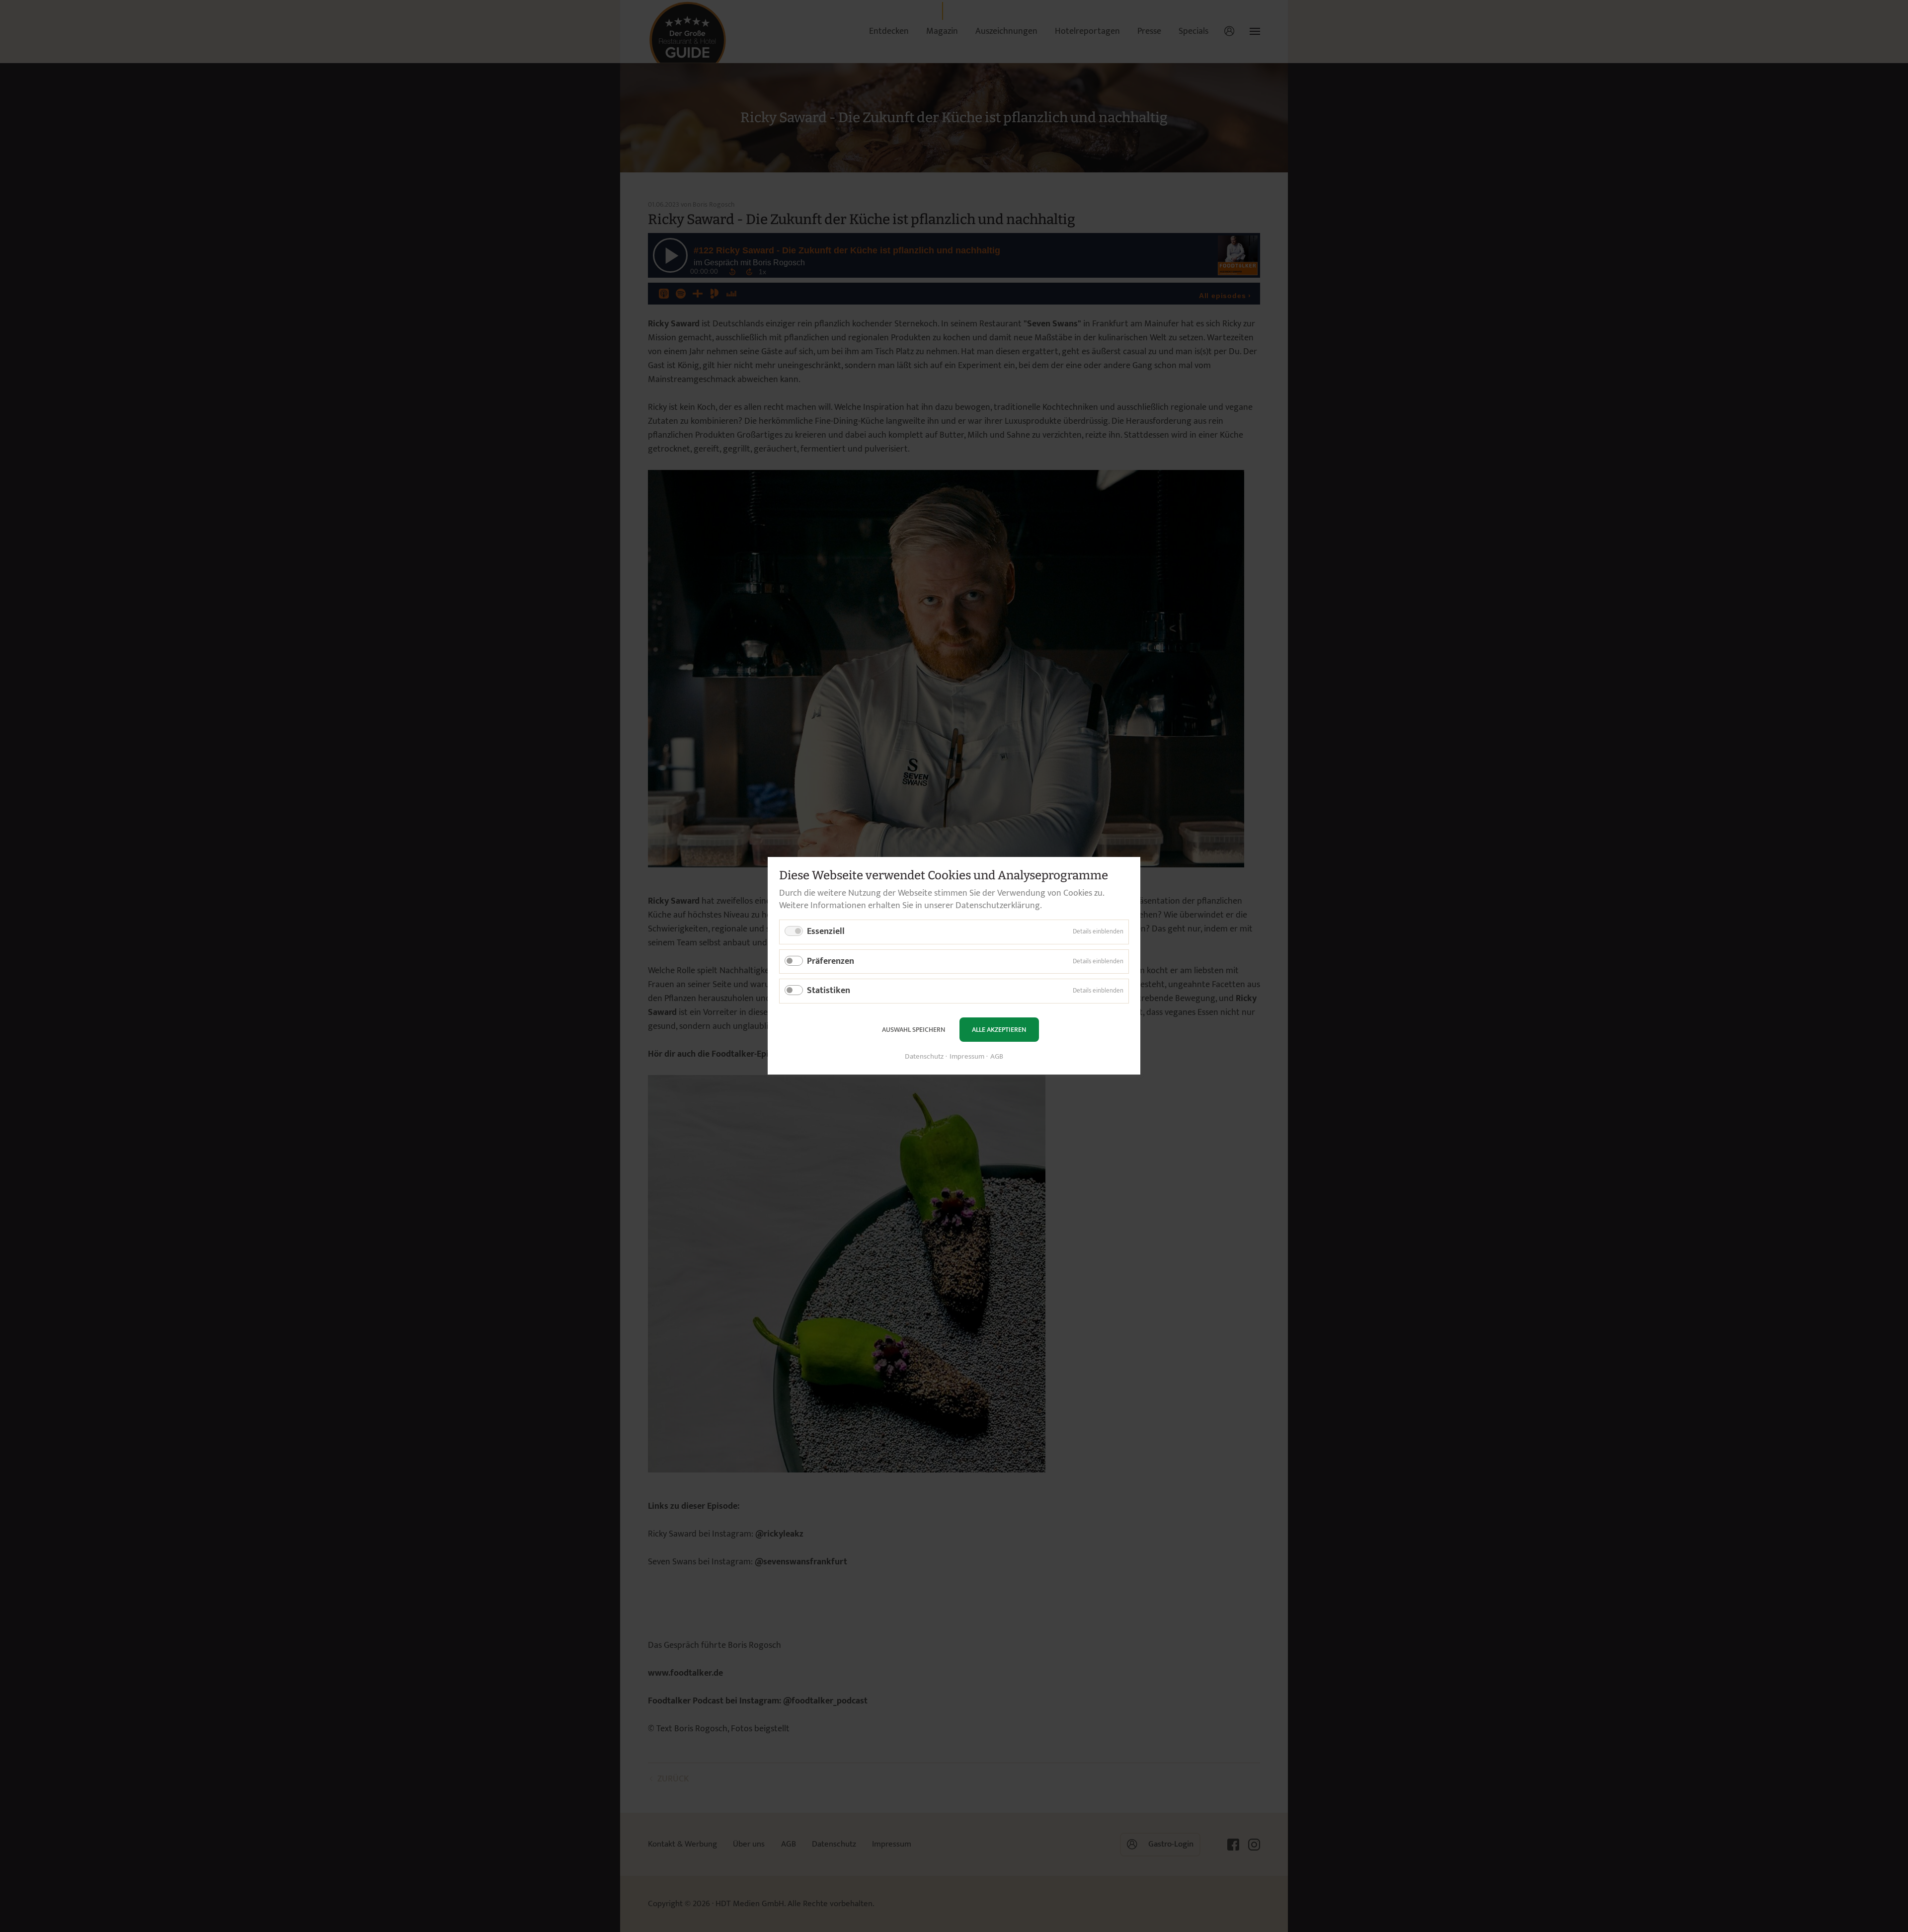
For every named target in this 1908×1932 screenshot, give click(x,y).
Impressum (967, 1057)
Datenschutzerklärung (998, 906)
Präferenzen (831, 961)
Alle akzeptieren (999, 1030)
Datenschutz (924, 1057)
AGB (997, 1057)
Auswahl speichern (914, 1030)
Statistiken (829, 991)
